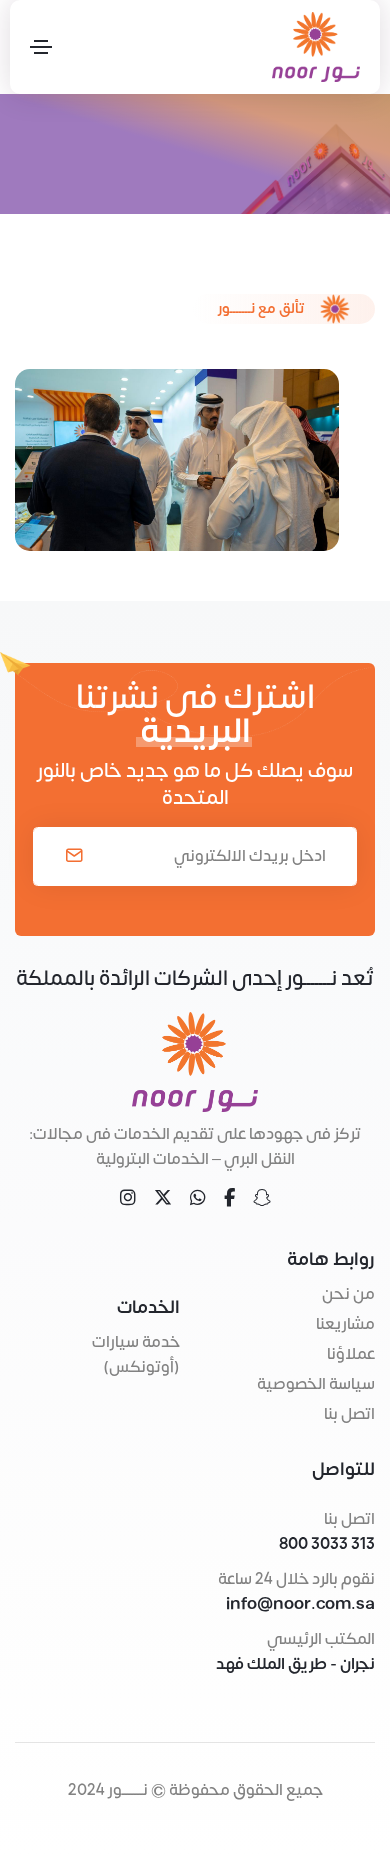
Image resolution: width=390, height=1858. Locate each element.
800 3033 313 (327, 1544)
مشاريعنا (345, 1324)
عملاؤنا (351, 1354)
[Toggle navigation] (41, 47)
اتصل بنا (349, 1414)
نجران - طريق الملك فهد (295, 1664)
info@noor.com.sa (300, 1604)
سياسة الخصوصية (316, 1384)
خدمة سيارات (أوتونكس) (136, 1354)
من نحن (348, 1294)
